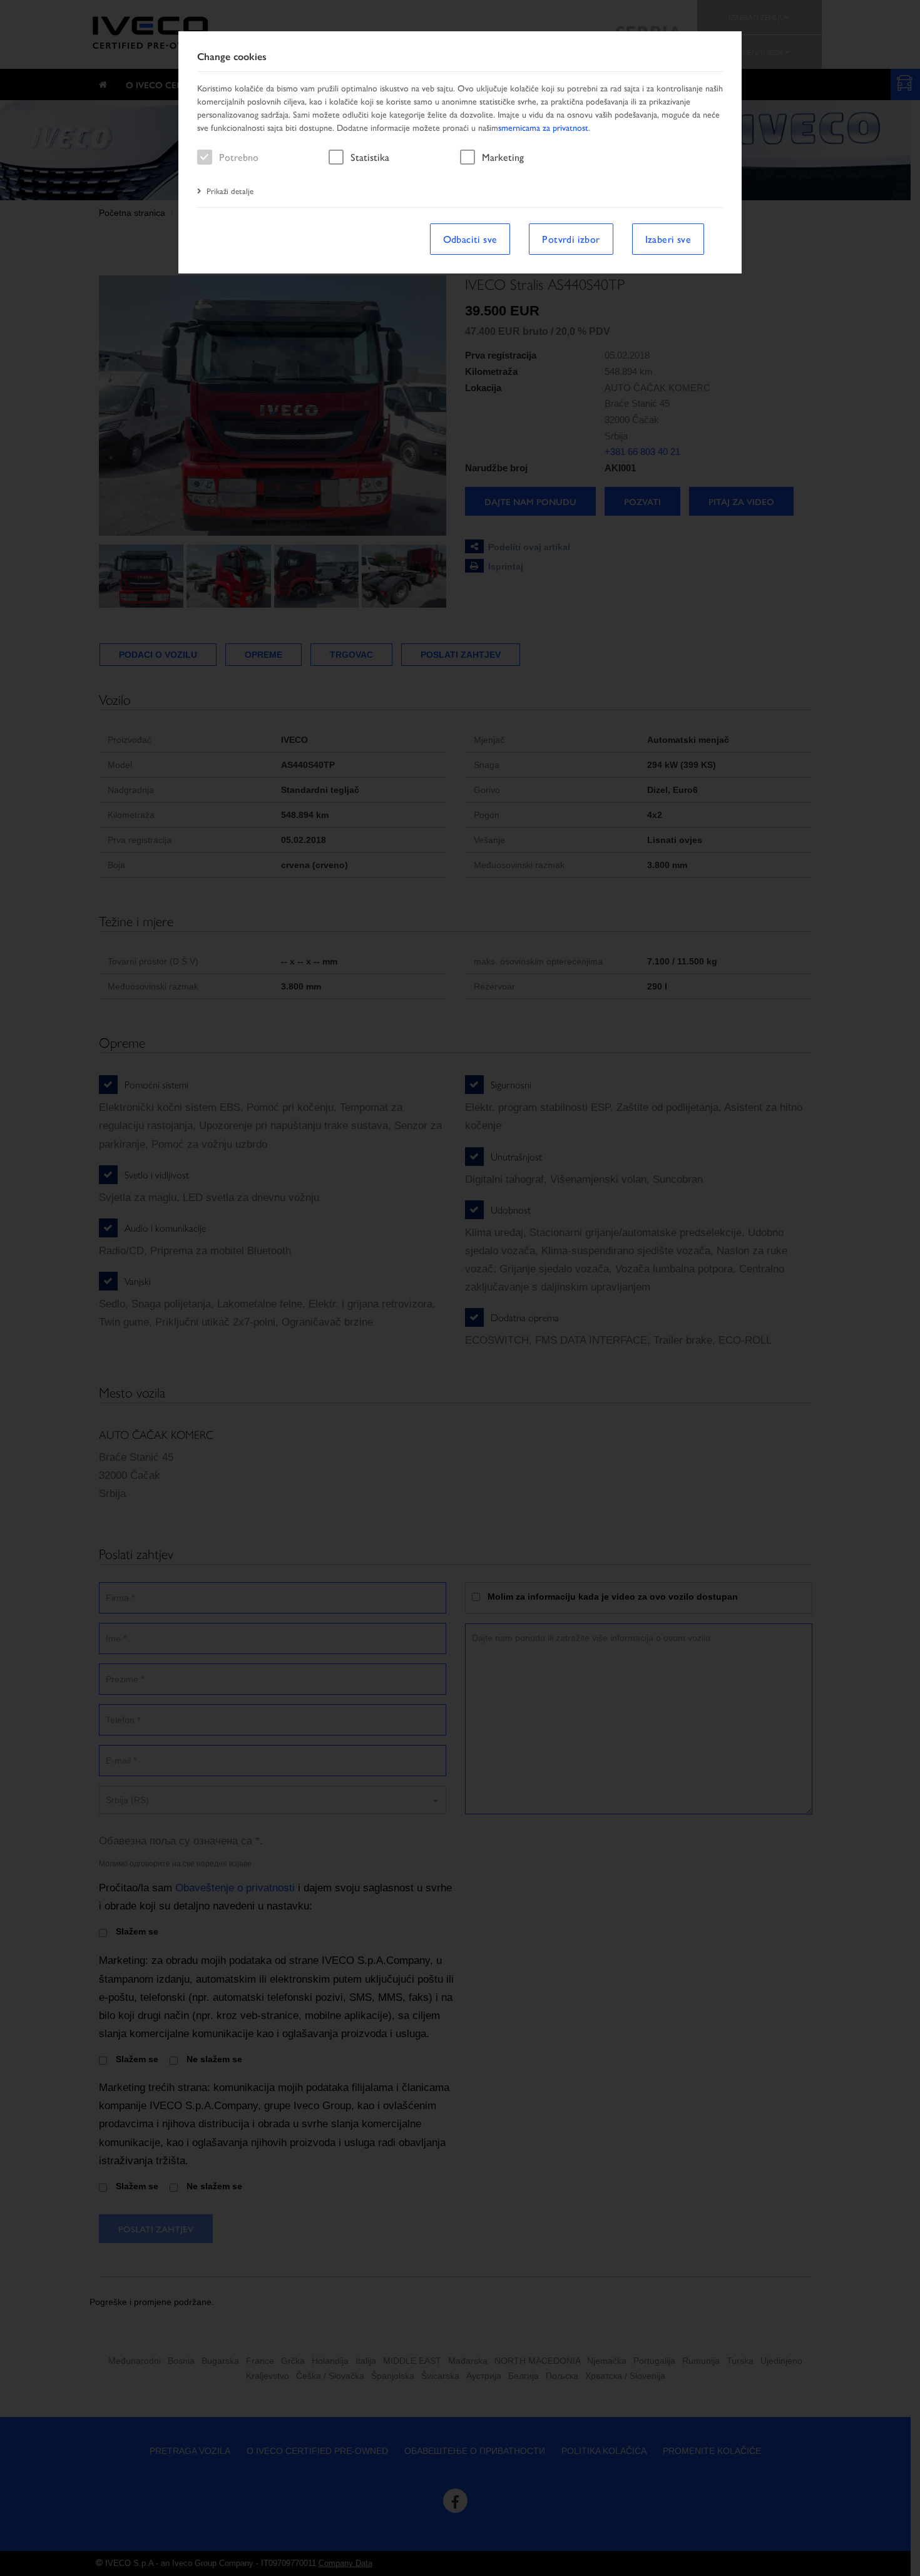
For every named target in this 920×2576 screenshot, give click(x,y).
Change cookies (232, 57)
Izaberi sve (668, 239)
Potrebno (239, 157)
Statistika (370, 157)
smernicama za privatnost (543, 127)
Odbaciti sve (470, 239)
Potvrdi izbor (571, 239)
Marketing (503, 157)
